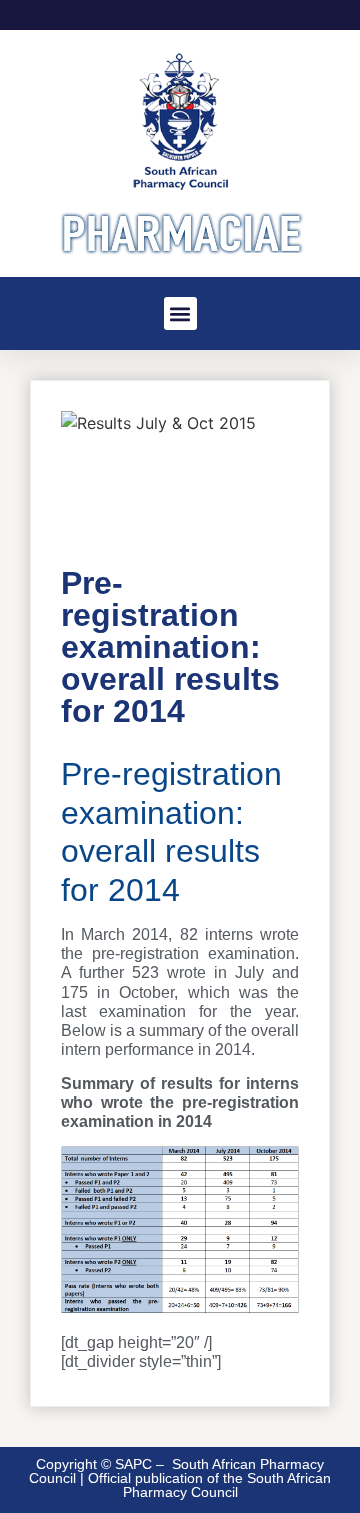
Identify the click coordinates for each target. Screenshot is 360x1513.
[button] (180, 313)
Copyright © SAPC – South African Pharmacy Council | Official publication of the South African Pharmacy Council (180, 1478)
